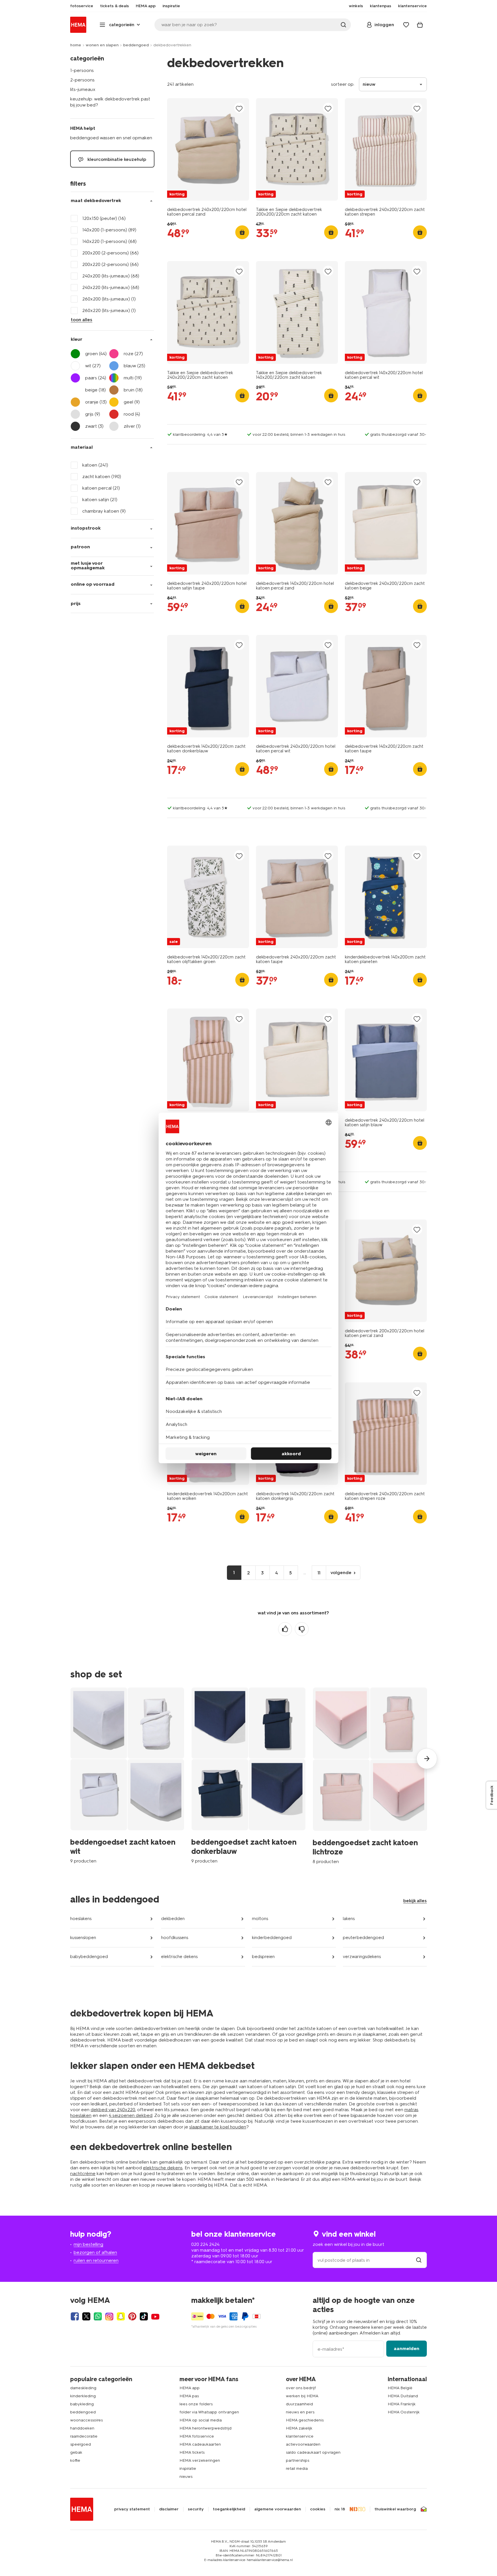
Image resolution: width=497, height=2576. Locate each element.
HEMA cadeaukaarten (200, 2444)
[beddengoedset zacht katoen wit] (127, 1775)
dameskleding (83, 2388)
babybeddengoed (89, 1957)
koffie (75, 2460)
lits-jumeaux (83, 89)
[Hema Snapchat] (121, 2316)
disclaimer (169, 2509)
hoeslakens (81, 1919)
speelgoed (81, 2444)
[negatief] (302, 1629)
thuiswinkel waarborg (395, 2509)
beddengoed (136, 45)
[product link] (208, 149)
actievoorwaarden (303, 2444)
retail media (297, 2468)
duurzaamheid (299, 2404)
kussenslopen (83, 1938)
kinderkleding (83, 2396)
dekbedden (173, 1919)
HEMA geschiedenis (305, 2420)
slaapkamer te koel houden (218, 2127)
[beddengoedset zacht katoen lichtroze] (370, 1776)
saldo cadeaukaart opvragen (313, 2452)
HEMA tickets (192, 2452)
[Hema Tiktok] (144, 2316)
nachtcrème (83, 2173)
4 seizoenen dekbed (131, 2115)
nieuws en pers (300, 2412)
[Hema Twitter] (86, 2316)
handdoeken (82, 2428)
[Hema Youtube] (155, 2316)
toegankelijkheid (229, 2509)
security (196, 2509)
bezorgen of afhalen (95, 2252)
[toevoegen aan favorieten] (239, 108)
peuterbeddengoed (363, 1938)
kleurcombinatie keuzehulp (116, 159)
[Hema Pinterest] (132, 2316)
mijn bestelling (88, 2244)
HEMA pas (189, 2396)
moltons (260, 1919)
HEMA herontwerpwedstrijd (206, 2428)
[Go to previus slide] (70, 1759)
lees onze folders (196, 2404)
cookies (318, 2509)
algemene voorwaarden (278, 2509)
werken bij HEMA (302, 2396)
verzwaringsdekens (362, 1957)
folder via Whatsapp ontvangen (209, 2412)
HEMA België (400, 2388)
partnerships (298, 2460)
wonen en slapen (102, 45)
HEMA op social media (201, 2420)
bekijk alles (415, 1901)
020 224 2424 (205, 2244)
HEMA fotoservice (197, 2436)
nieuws (186, 2477)
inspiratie (188, 2468)
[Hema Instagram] (109, 2316)
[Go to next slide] (427, 1759)
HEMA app (190, 2388)
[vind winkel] (419, 2260)
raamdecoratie (84, 2436)
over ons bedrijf (301, 2388)
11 (319, 1573)
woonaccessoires (86, 2420)
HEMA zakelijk (299, 2428)
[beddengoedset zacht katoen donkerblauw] (248, 1775)
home (76, 45)
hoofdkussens (175, 1938)
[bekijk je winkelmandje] (420, 25)
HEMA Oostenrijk (404, 2412)
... (305, 1573)
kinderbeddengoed (272, 1938)
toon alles (82, 320)
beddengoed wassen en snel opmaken (111, 138)
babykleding (82, 2404)
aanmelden (407, 2348)
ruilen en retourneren (96, 2260)
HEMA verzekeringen (200, 2460)
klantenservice (300, 2436)
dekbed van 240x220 (113, 2110)
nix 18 (340, 2509)
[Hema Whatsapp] (98, 2316)
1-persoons (82, 70)
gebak (76, 2452)
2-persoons (82, 80)
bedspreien (263, 1957)
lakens (349, 1919)
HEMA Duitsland (403, 2396)
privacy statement (132, 2509)
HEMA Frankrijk (402, 2404)
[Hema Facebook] (75, 2316)
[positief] (285, 1629)
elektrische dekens (179, 1957)
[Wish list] (406, 25)
